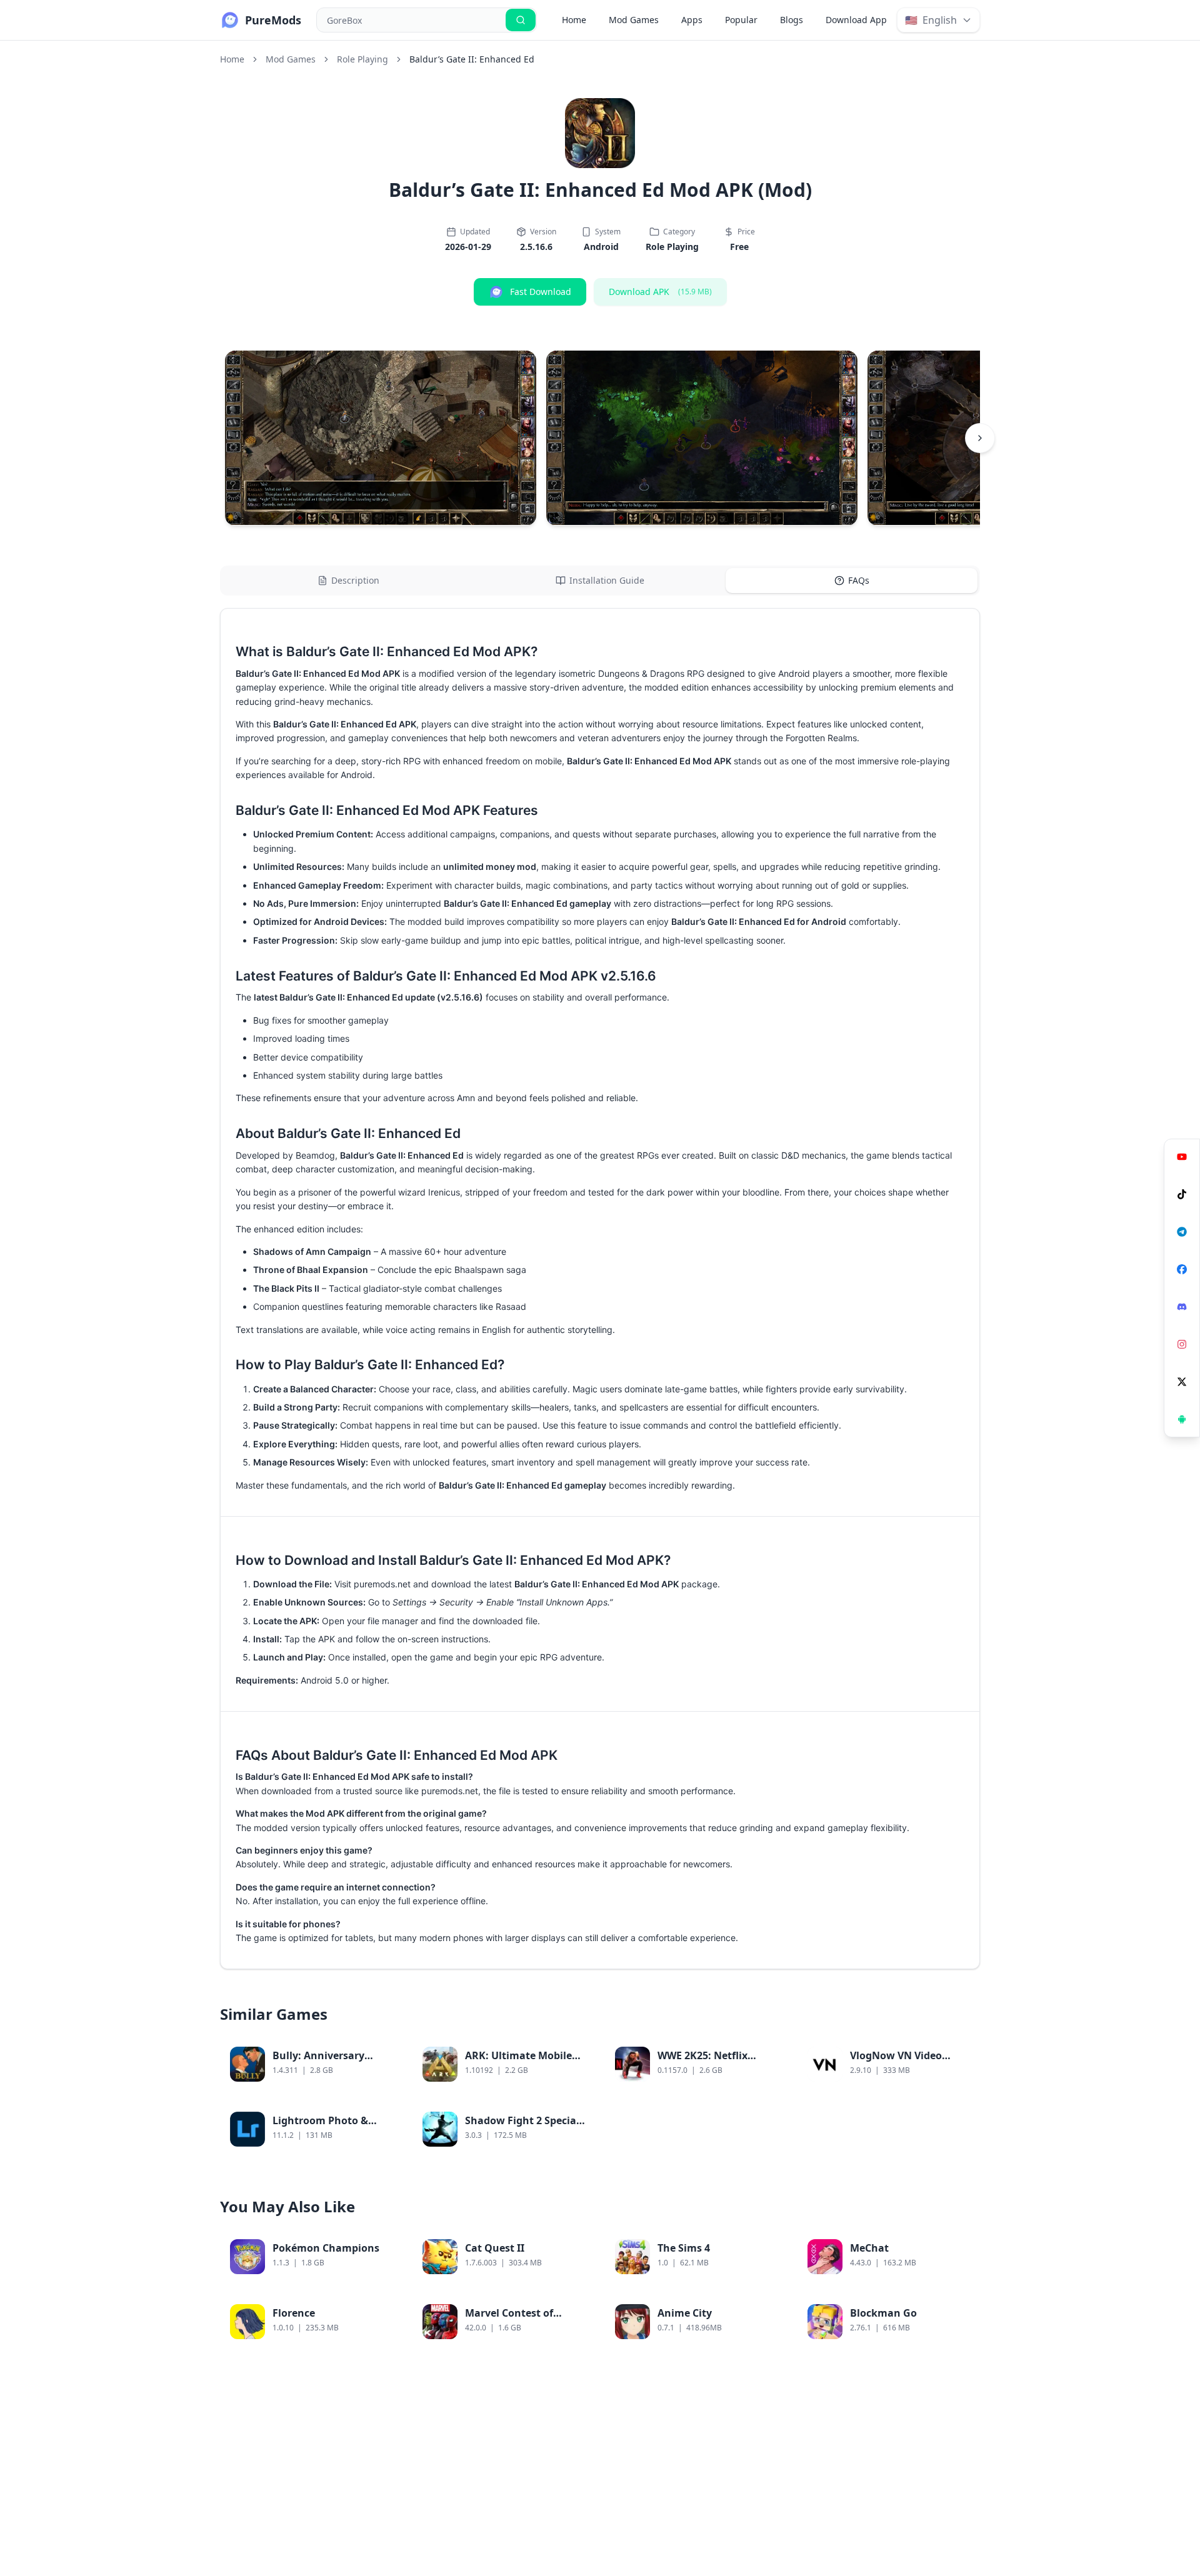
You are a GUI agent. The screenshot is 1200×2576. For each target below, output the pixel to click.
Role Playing (362, 59)
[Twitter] (1182, 1382)
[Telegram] (1182, 1232)
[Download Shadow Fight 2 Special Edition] (575, 2137)
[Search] (521, 20)
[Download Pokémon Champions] (382, 2264)
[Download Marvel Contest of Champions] (575, 2329)
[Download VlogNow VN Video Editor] (960, 2072)
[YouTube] (1182, 1157)
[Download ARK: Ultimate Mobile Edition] (575, 2072)
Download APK (660, 292)
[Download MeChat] (960, 2264)
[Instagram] (1182, 1344)
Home (574, 20)
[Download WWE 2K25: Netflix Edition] (767, 2072)
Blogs (792, 20)
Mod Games (634, 20)
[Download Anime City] (767, 2329)
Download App (856, 20)
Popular (741, 20)
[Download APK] (1182, 1419)
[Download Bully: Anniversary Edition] (382, 2072)
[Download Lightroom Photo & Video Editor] (382, 2137)
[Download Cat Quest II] (575, 2264)
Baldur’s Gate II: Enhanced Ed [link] (472, 59)
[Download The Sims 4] (767, 2264)
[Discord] (1182, 1307)
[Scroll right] (980, 438)
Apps (692, 20)
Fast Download (541, 292)
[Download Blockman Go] (960, 2329)
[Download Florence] (382, 2329)
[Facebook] (1182, 1269)
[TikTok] (1182, 1194)
